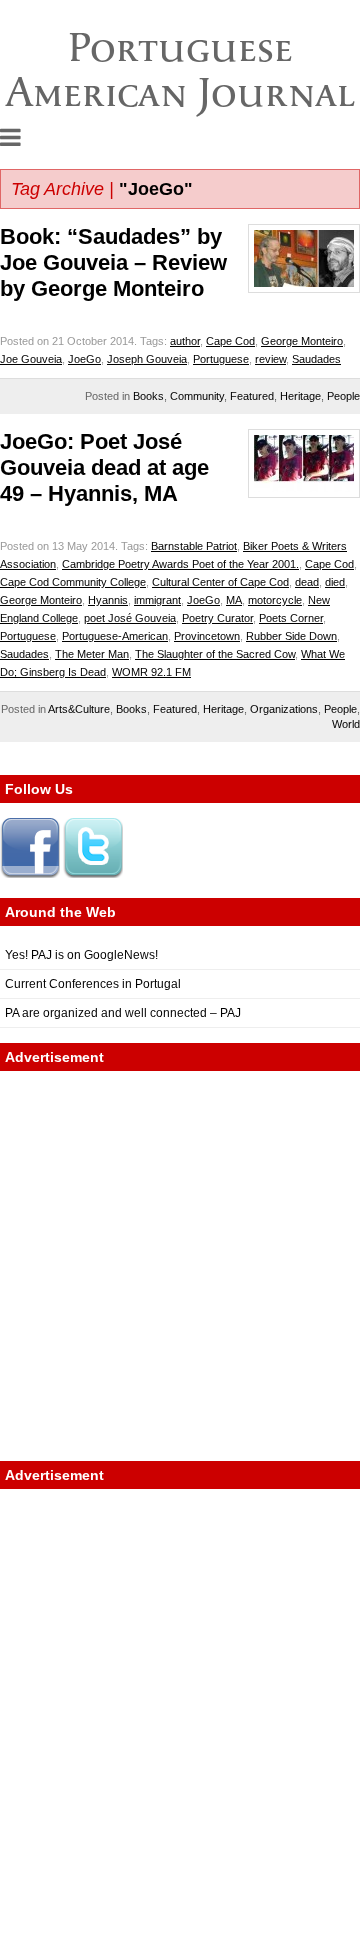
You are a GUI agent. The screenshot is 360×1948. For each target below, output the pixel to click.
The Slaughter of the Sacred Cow (215, 654)
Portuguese (221, 359)
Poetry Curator (217, 618)
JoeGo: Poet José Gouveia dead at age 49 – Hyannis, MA (104, 467)
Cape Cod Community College (73, 582)
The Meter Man (92, 654)
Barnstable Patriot (194, 546)
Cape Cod (230, 341)
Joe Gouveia (31, 359)
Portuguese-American (115, 636)
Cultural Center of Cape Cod (220, 582)
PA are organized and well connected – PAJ (123, 1013)
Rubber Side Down (291, 636)
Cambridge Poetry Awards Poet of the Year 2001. (180, 564)
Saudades (316, 359)
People (343, 396)
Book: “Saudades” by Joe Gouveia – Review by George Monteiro (113, 262)
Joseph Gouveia (147, 359)
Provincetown (207, 636)
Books (148, 396)
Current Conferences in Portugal (93, 984)
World (346, 724)
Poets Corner (291, 618)
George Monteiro (302, 341)
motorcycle (275, 600)
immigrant (157, 600)
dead (307, 582)
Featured (252, 396)
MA (234, 600)
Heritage (300, 396)
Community (197, 396)
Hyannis (108, 600)
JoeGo (84, 359)
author (185, 341)
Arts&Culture (79, 709)
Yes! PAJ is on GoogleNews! (81, 955)
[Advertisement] (180, 1266)
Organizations (284, 709)
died (335, 582)
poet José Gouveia (130, 618)
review (270, 359)
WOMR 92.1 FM (151, 672)
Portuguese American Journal (180, 69)
